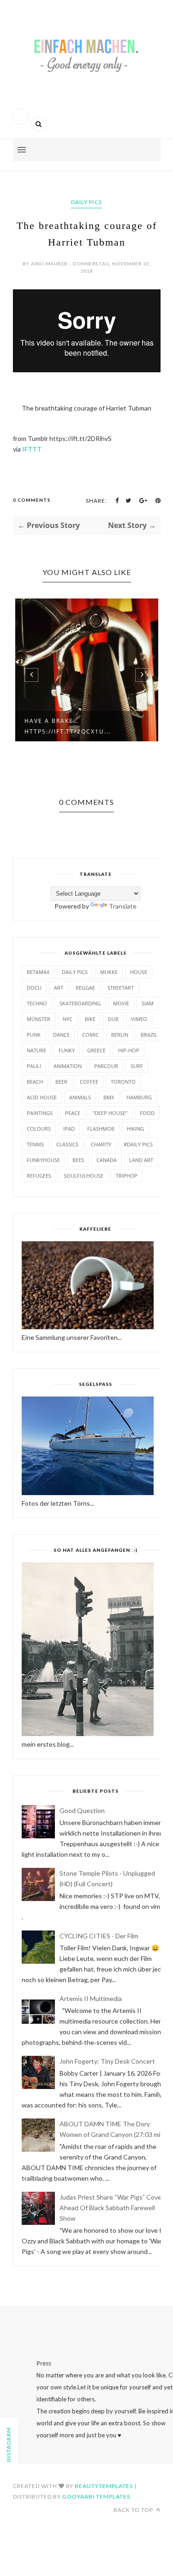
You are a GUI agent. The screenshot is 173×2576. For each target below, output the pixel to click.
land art (141, 1160)
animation (68, 1066)
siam (148, 1003)
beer (61, 1082)
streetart (121, 988)
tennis (35, 1144)
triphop (127, 1176)
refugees (39, 1176)
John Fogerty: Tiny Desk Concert (107, 2061)
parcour (106, 1066)
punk (34, 1035)
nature (36, 1050)
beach (35, 1082)
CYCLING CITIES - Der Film (99, 1936)
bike (90, 1019)
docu (34, 988)
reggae (85, 988)
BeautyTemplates (104, 2486)
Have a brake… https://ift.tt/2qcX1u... (68, 726)
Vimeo (139, 1019)
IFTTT (32, 449)
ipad (69, 1129)
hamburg (139, 1097)
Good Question (82, 1810)
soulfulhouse (84, 1176)
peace (73, 1113)
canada (107, 1160)
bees (78, 1160)
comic (90, 1035)
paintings (40, 1113)
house (139, 972)
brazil (149, 1035)
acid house (42, 1097)
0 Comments (32, 500)
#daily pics (138, 1144)
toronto (123, 1082)
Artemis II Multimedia (91, 1998)
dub (113, 1019)
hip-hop (129, 1050)
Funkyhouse (43, 1160)
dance (61, 1035)
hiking (135, 1129)
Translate (123, 906)
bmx (109, 1097)
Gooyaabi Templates (96, 2497)
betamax (38, 972)
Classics (67, 1144)
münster (39, 1019)
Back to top (134, 2510)
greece (96, 1050)
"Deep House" (110, 1113)
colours (39, 1129)
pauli (34, 1066)
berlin (120, 1035)
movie (121, 1003)
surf (137, 1066)
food (147, 1113)
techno (37, 1003)
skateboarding (80, 1003)
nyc (68, 1019)
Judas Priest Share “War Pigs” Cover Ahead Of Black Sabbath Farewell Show (112, 2208)
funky (67, 1050)
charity (101, 1144)
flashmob (101, 1129)
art (59, 988)
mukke (109, 972)
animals (80, 1097)
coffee (89, 1082)
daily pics (86, 202)
